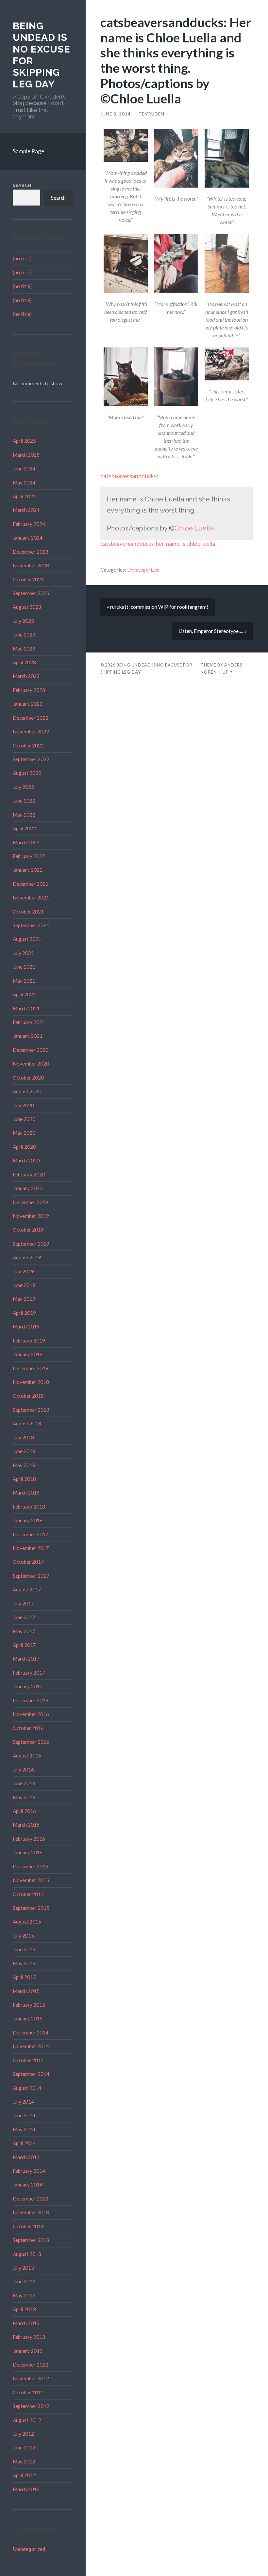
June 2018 (24, 1451)
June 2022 (24, 801)
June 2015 (24, 1949)
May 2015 (24, 1963)
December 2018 (31, 1368)
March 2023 (26, 676)
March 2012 (26, 2489)
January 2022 (28, 870)
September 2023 (31, 593)
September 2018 (31, 1410)
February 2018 (29, 1507)
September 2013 (31, 2240)
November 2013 (31, 2212)
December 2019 (31, 1202)
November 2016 (31, 1714)
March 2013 (26, 2323)
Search (22, 185)
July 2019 (23, 1271)
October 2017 (28, 1562)
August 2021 (27, 939)
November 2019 (31, 1216)
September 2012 (31, 2406)
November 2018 (31, 1382)
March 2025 (26, 455)
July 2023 (23, 621)
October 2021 (28, 912)
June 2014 (24, 2115)
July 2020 (23, 1105)
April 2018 (24, 1479)
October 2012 (28, 2392)
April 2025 (24, 441)
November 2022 (31, 731)
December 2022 (31, 718)
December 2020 (31, 1050)
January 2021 (28, 1036)
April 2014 (24, 2143)
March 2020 (26, 1160)
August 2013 (27, 2254)
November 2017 (31, 1548)
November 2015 (31, 1880)
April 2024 (24, 496)
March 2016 (26, 1825)
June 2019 (24, 1285)
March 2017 (26, 1659)
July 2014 (23, 2102)
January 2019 (28, 1354)
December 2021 (31, 884)
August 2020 (27, 1091)
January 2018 (28, 1520)
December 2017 (31, 1534)
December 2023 (31, 552)
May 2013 (24, 2295)
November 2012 (31, 2378)
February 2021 (29, 1022)
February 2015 (29, 2005)
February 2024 (29, 524)
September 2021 (31, 925)
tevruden (151, 114)
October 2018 (28, 1396)
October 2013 (28, 2226)
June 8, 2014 (116, 114)
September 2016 (31, 1742)
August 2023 (27, 607)
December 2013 (31, 2199)
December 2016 (31, 1700)
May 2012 (24, 2461)
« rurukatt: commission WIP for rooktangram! (158, 607)
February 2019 (29, 1341)
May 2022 (24, 815)
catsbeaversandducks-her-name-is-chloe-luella (158, 544)
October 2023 (28, 579)
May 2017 (24, 1631)
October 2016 (28, 1728)
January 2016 (28, 1852)
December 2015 (31, 1866)
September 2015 (31, 1908)
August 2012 (27, 2420)
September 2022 (31, 759)
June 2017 (24, 1617)
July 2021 (23, 953)
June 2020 (24, 1119)
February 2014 (29, 2171)
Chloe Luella (194, 528)
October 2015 (28, 1894)
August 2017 (27, 1589)
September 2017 (31, 1576)
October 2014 (28, 2060)
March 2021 (26, 1008)
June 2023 (24, 635)
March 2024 (26, 510)
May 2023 (24, 649)
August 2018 (27, 1423)
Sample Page (28, 151)
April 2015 (24, 1977)
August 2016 (27, 1756)
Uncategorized (29, 2549)
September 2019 (31, 1244)
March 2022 (26, 842)
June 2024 (24, 468)
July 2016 (23, 1770)
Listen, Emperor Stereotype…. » (213, 631)
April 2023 (24, 662)
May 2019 (24, 1299)
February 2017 (29, 1673)
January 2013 (28, 2351)
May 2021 (24, 981)
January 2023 (28, 704)
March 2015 (26, 1991)
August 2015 (27, 1922)
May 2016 (24, 1797)
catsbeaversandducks (128, 476)
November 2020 (31, 1064)
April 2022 (24, 828)
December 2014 (31, 2032)
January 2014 (28, 2185)
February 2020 (29, 1174)
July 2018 (23, 1437)
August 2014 (27, 2088)
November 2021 (31, 897)
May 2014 (24, 2129)
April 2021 (24, 994)
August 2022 (27, 773)
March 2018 (26, 1493)
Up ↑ (228, 672)
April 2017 (24, 1645)
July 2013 (23, 2268)
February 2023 (29, 690)
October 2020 (28, 1078)
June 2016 (24, 1783)
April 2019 (24, 1313)
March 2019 (26, 1326)
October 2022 (28, 745)
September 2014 (31, 2074)
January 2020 (28, 1188)
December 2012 (31, 2365)
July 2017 (23, 1603)
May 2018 (24, 1465)
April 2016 (24, 1811)
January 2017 (28, 1686)
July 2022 (23, 787)
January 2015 (28, 2018)
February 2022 (29, 856)
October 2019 (28, 1230)
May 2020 (24, 1133)
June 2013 (24, 2281)
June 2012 (24, 2447)
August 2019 (27, 1257)
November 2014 (31, 2046)
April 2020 (24, 1147)
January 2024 (28, 538)
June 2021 (24, 967)
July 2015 (23, 1936)
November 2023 (31, 565)
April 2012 (24, 2475)
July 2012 (23, 2434)
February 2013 (29, 2337)
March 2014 (26, 2157)
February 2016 (29, 1839)
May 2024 (24, 483)
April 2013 (24, 2309)
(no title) (22, 258)
